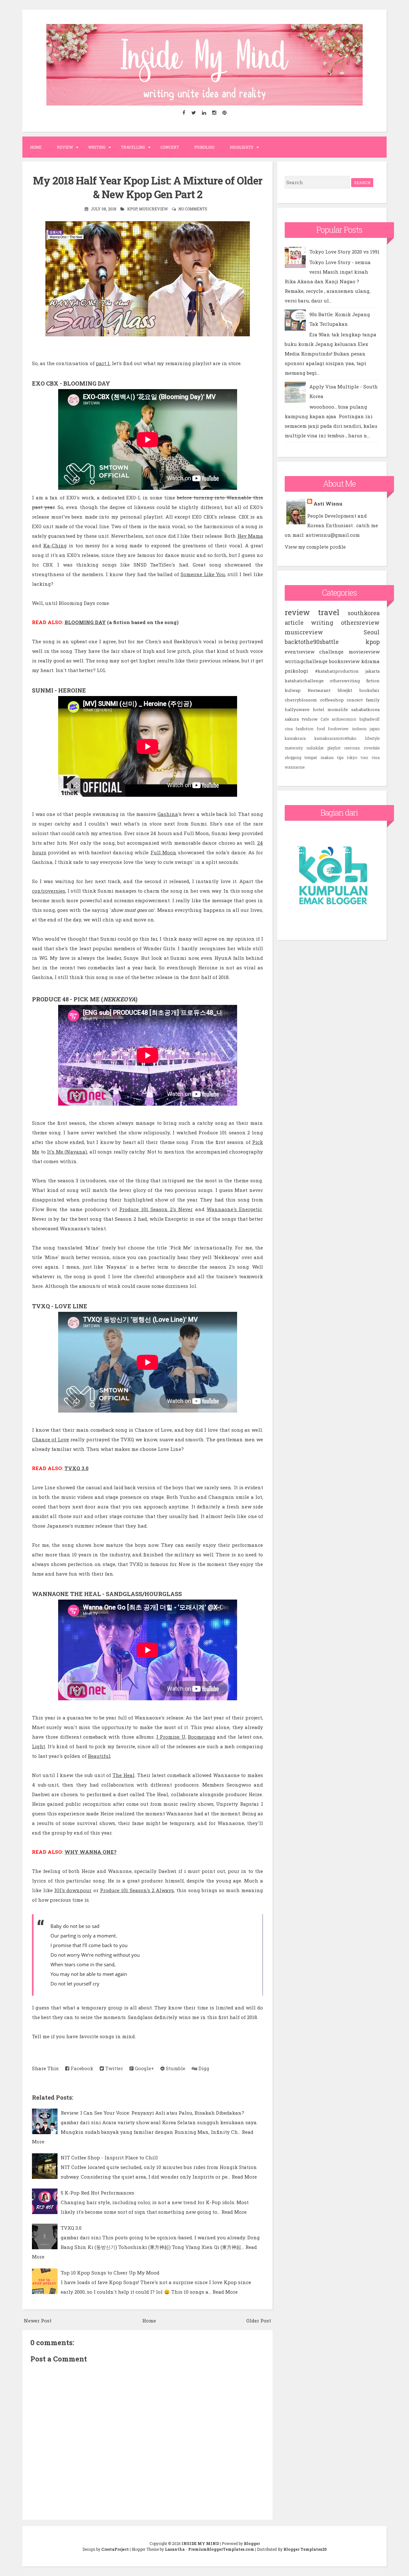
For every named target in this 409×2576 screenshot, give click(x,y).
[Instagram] (214, 113)
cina (289, 729)
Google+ (144, 2068)
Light (39, 1746)
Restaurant (319, 690)
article (294, 622)
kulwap (293, 690)
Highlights (242, 147)
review (297, 612)
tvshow (310, 719)
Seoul (372, 632)
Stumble (175, 2068)
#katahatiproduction (337, 671)
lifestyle (372, 738)
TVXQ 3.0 (77, 1468)
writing (322, 622)
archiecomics (344, 719)
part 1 (103, 363)
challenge (331, 652)
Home (36, 147)
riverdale (372, 748)
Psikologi (204, 147)
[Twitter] (194, 113)
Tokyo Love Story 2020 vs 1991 (344, 252)
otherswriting (345, 681)
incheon (359, 729)
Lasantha (175, 2549)
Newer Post (38, 2321)
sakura (292, 719)
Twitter (113, 2068)
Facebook (81, 2068)
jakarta (373, 671)
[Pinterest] (225, 113)
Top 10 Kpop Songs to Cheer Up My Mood (110, 2273)
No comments (193, 209)
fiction (373, 681)
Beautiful (99, 1756)
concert (355, 700)
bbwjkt (345, 690)
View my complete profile (315, 547)
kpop (132, 209)
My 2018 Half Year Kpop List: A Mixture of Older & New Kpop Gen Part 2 (148, 187)
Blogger (252, 2543)
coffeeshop (332, 700)
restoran (352, 748)
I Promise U (171, 1737)
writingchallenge (306, 661)
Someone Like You (203, 574)
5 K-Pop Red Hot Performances (97, 2193)
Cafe (325, 719)
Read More (244, 2177)
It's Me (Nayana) (67, 1152)
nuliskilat (315, 748)
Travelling (133, 147)
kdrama (370, 661)
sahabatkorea (365, 709)
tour (364, 757)
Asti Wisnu (328, 504)
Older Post (259, 2321)
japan (375, 729)
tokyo (352, 757)
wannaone (295, 767)
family (373, 700)
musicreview (153, 209)
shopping (293, 757)
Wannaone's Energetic (234, 1209)
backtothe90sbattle (312, 642)
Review (65, 147)
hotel (319, 709)
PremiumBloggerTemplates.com (221, 2549)
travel (329, 612)
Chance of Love (50, 1439)
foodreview (338, 729)
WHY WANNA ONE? (91, 1852)
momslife (338, 709)
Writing (97, 147)
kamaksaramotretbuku (335, 738)
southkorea (364, 613)
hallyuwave (297, 709)
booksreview (344, 661)
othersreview (360, 622)
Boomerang (202, 1737)
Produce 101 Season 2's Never (156, 1209)
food (321, 729)
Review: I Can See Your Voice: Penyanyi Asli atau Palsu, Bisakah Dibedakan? (152, 2113)
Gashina (168, 814)
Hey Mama (250, 536)
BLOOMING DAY (85, 622)
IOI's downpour (73, 1890)
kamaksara (295, 738)
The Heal (123, 1775)
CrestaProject (115, 2549)
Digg (203, 2068)
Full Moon (163, 852)
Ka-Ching (55, 545)
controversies (49, 891)
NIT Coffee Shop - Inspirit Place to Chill (109, 2157)
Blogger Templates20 (305, 2549)
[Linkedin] (204, 113)
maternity (294, 748)
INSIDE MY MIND (200, 2543)
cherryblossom (301, 700)
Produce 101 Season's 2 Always (137, 1890)
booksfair (370, 690)
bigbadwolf (370, 719)
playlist (334, 748)
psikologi (296, 671)
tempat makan (319, 757)
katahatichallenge (304, 681)
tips (340, 757)
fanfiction (305, 729)
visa (376, 757)
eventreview (300, 652)
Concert (170, 147)
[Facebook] (184, 113)
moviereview (364, 652)
